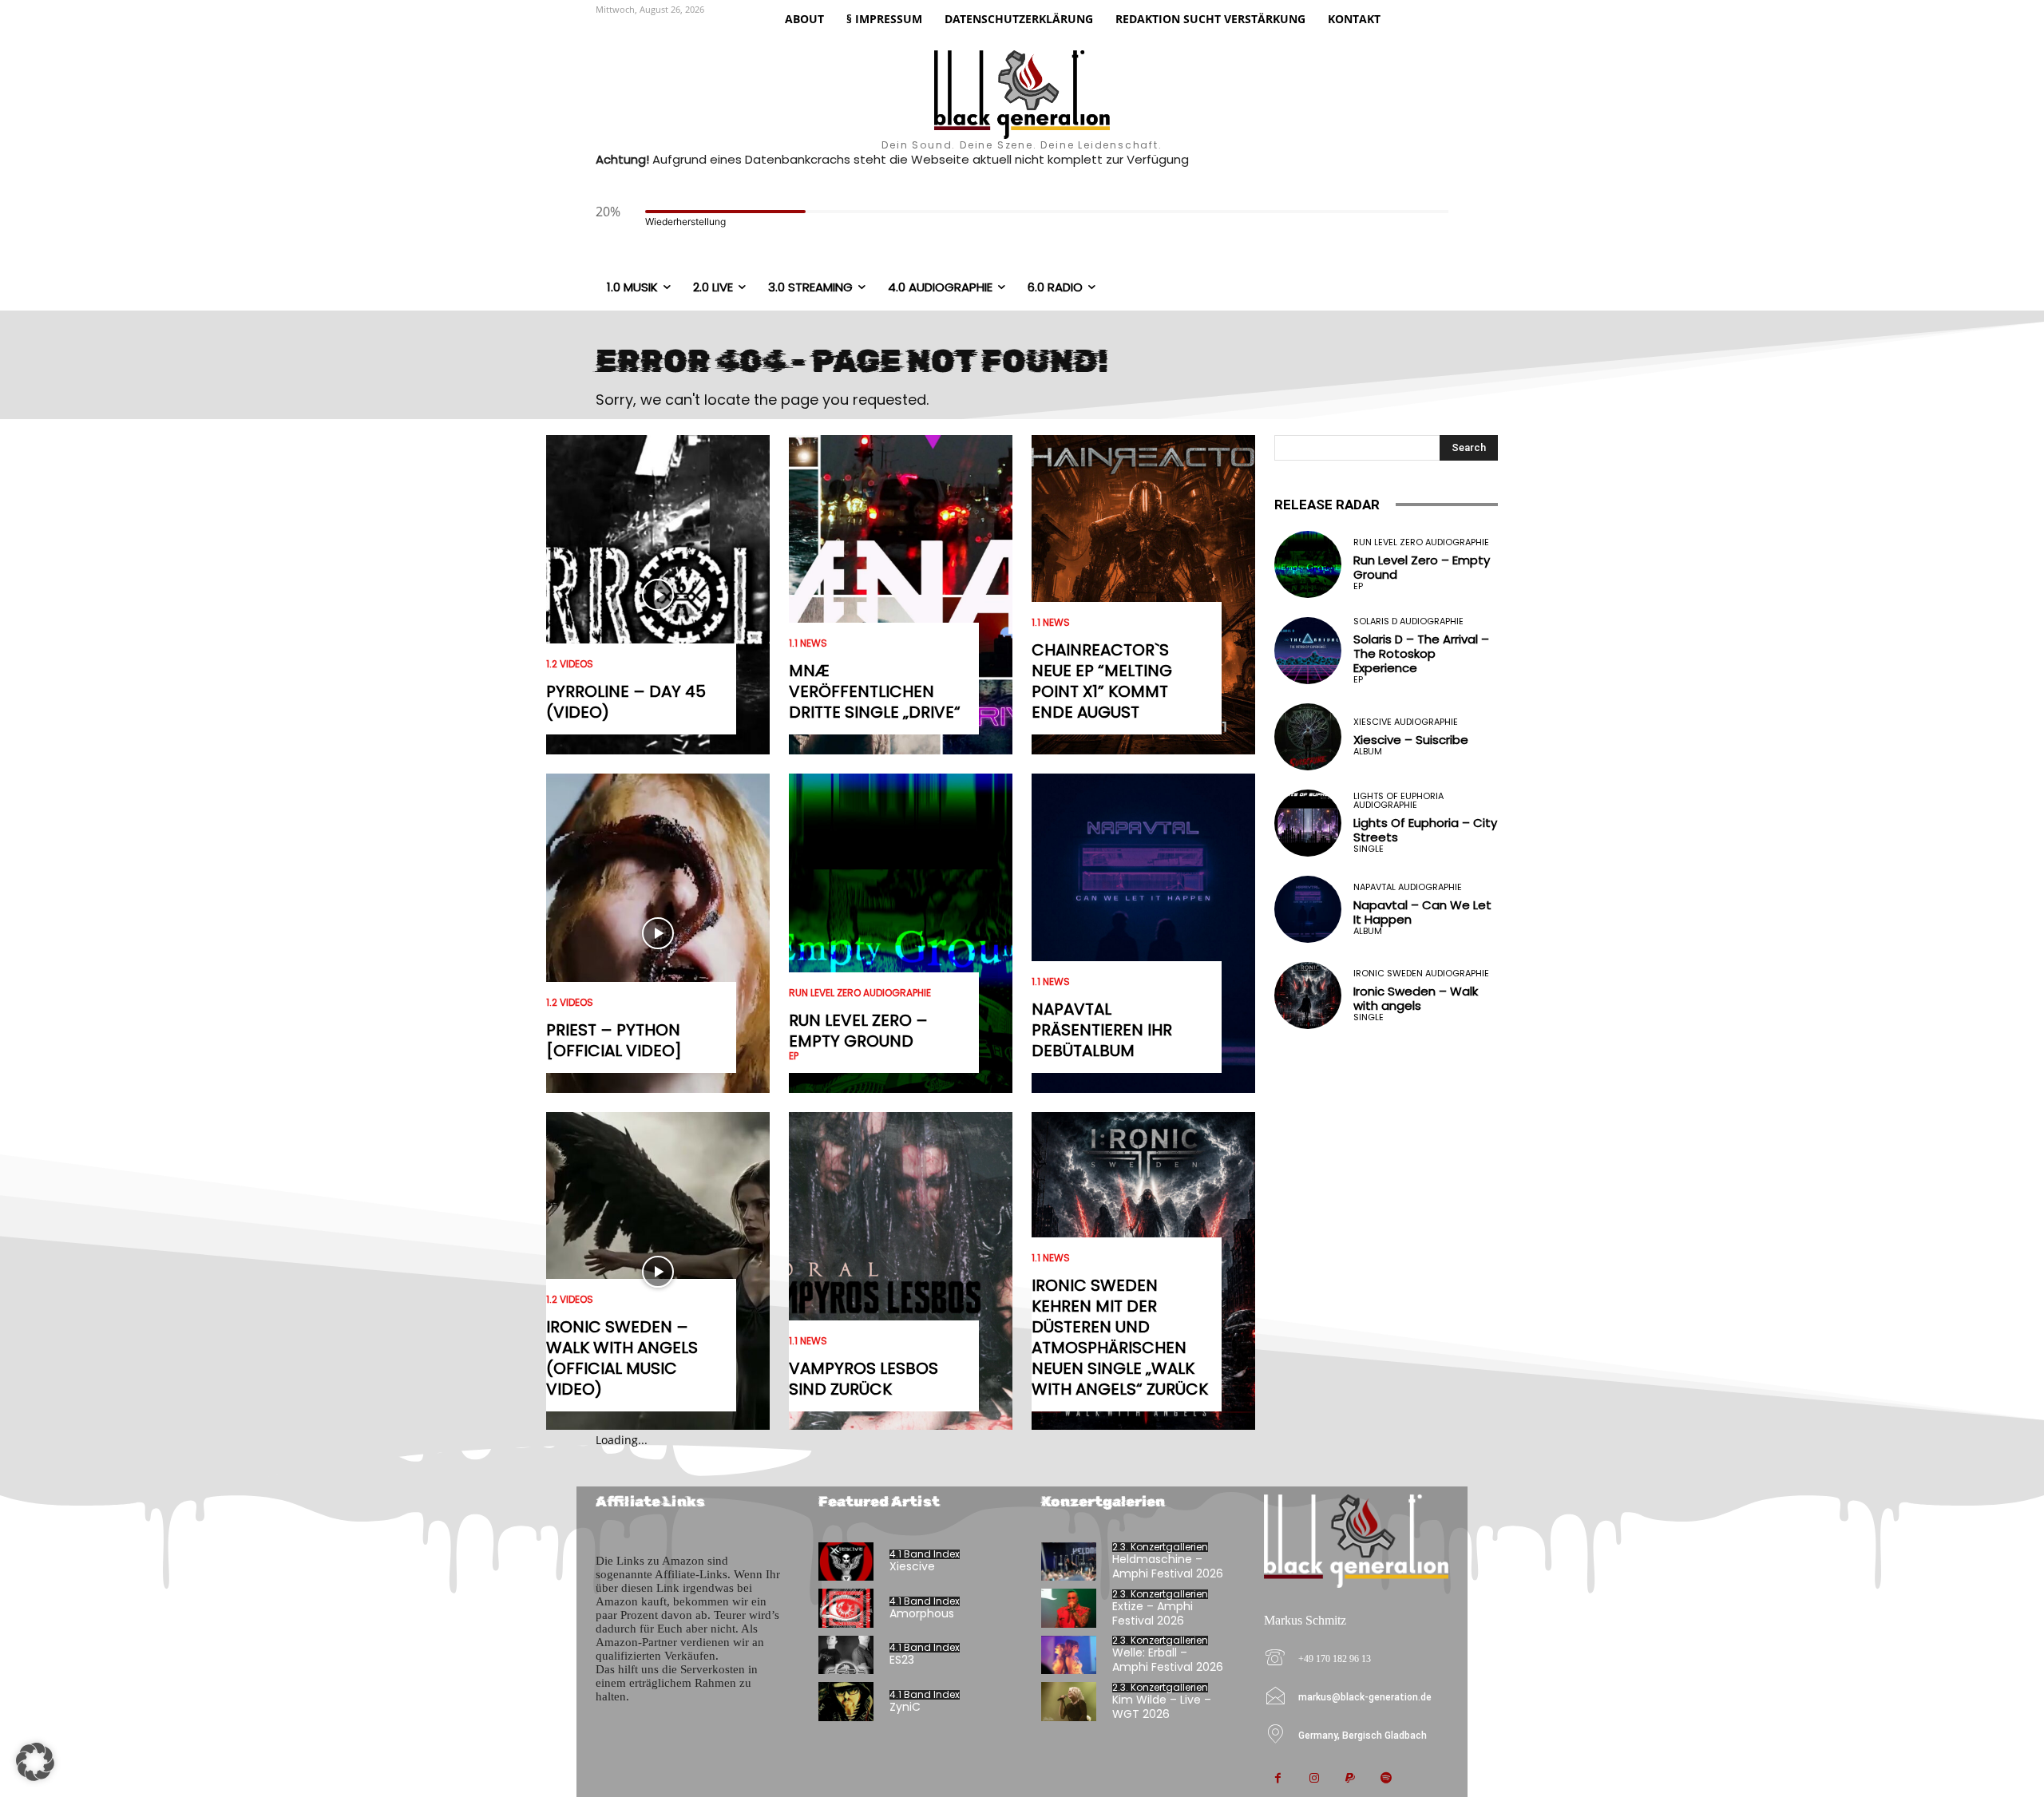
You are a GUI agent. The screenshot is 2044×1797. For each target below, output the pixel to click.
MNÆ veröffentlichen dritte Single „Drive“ (875, 691)
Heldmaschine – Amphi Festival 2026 (1168, 1566)
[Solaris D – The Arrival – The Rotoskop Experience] (1308, 651)
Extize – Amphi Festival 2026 (1153, 1613)
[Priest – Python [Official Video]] (658, 933)
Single (1369, 849)
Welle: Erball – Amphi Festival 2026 (1168, 1660)
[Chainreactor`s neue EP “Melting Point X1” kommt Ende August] (1143, 595)
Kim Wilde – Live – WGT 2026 (1162, 1707)
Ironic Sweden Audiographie (1421, 974)
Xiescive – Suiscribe (1411, 740)
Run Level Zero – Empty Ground (858, 1031)
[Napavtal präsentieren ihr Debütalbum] (1143, 933)
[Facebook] (1278, 1779)
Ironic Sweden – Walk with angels (1416, 998)
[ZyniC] (846, 1702)
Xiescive (912, 1566)
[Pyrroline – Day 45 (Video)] (658, 595)
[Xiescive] (846, 1562)
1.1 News (808, 643)
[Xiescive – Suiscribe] (1308, 737)
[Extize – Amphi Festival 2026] (1069, 1608)
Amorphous (922, 1613)
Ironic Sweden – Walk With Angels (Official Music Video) (622, 1358)
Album (1368, 752)
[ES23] (846, 1655)
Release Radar (1327, 505)
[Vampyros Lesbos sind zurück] (901, 1272)
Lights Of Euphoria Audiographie (1398, 801)
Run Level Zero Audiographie (860, 993)
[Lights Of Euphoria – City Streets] (1308, 823)
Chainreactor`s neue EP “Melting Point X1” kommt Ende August (1102, 681)
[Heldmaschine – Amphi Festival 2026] (1069, 1562)
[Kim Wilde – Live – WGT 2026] (1069, 1702)
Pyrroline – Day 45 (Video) (626, 702)
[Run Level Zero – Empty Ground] (901, 933)
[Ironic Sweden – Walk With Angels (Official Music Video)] (658, 1272)
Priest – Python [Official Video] (614, 1040)
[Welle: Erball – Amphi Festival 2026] (1069, 1655)
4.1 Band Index (925, 1554)
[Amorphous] (846, 1608)
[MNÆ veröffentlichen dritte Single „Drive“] (901, 595)
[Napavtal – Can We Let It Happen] (1308, 909)
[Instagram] (1314, 1779)
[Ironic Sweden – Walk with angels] (1308, 995)
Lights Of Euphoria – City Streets (1425, 830)
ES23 (902, 1660)
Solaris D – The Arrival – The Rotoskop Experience (1421, 653)
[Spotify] (1386, 1779)
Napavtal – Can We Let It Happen (1422, 912)
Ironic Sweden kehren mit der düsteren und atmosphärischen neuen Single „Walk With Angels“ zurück (1120, 1337)
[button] (35, 1762)
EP (794, 1056)
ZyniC (905, 1707)
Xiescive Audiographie (1406, 722)
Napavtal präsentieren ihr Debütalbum (1102, 1030)
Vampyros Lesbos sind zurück (864, 1379)
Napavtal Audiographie (1408, 887)
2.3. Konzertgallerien (1160, 1547)
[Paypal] (1350, 1779)
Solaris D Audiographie (1408, 621)
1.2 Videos (570, 664)
